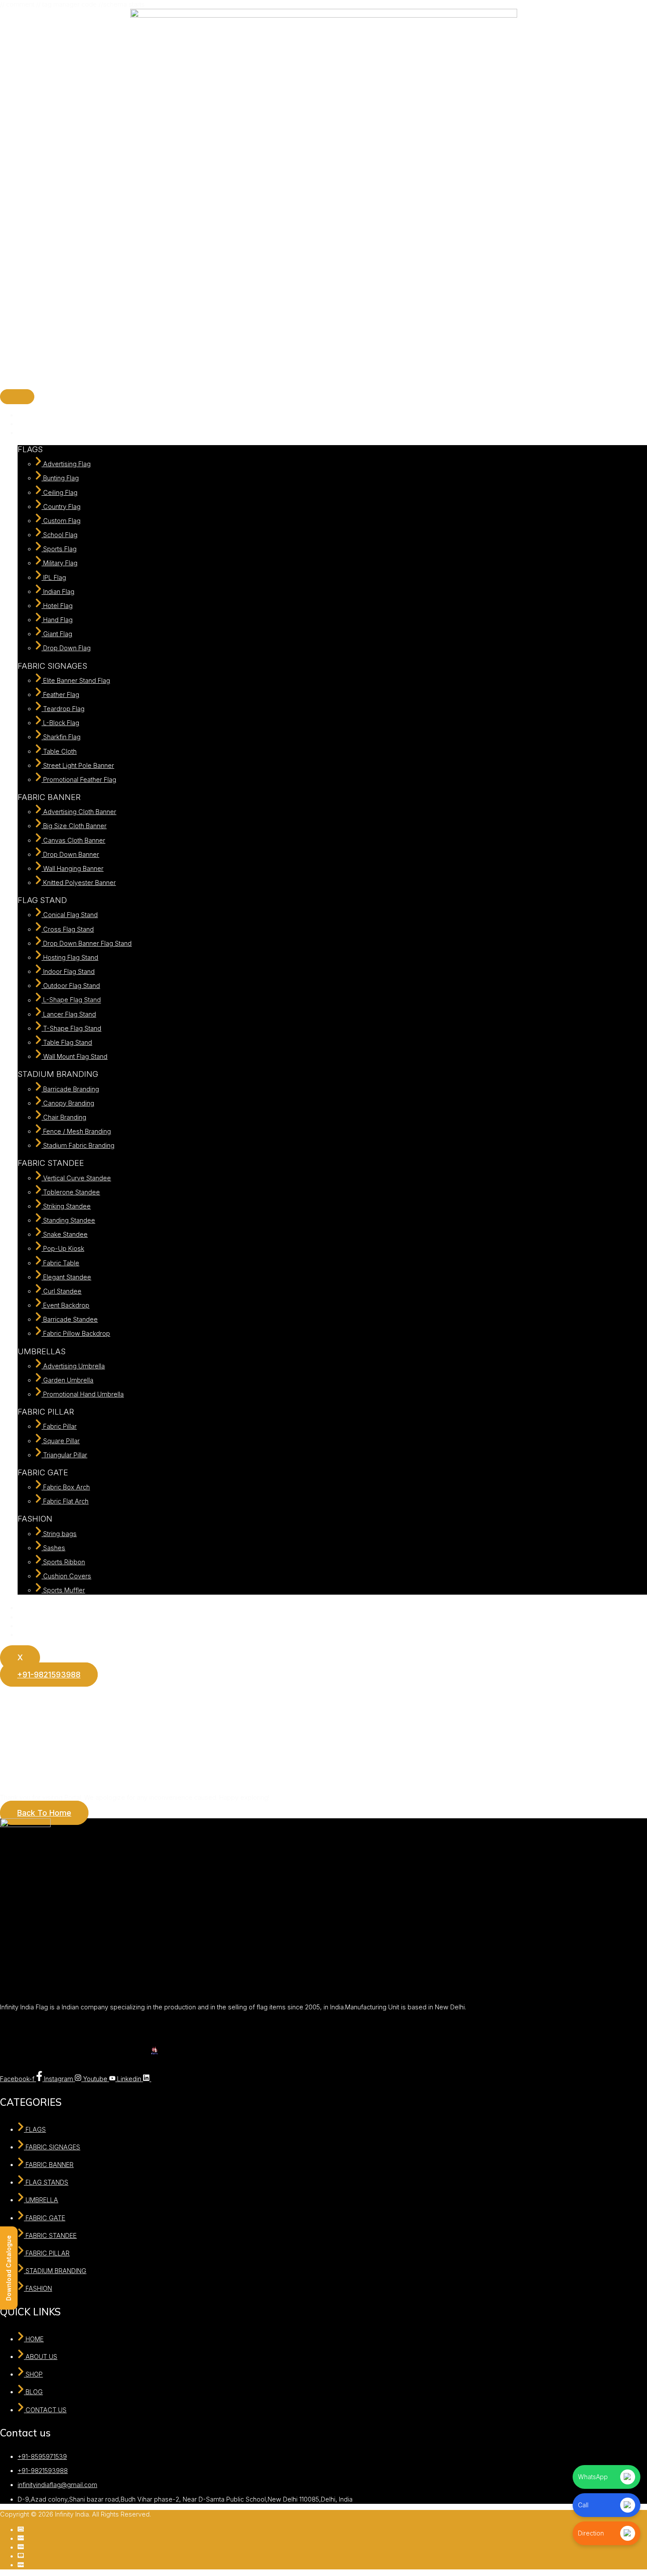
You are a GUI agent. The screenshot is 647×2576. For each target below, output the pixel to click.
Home (27, 415)
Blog (24, 1626)
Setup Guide (36, 1617)
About (26, 424)
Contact (29, 1634)
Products (31, 433)
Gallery (28, 1608)
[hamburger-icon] (17, 397)
